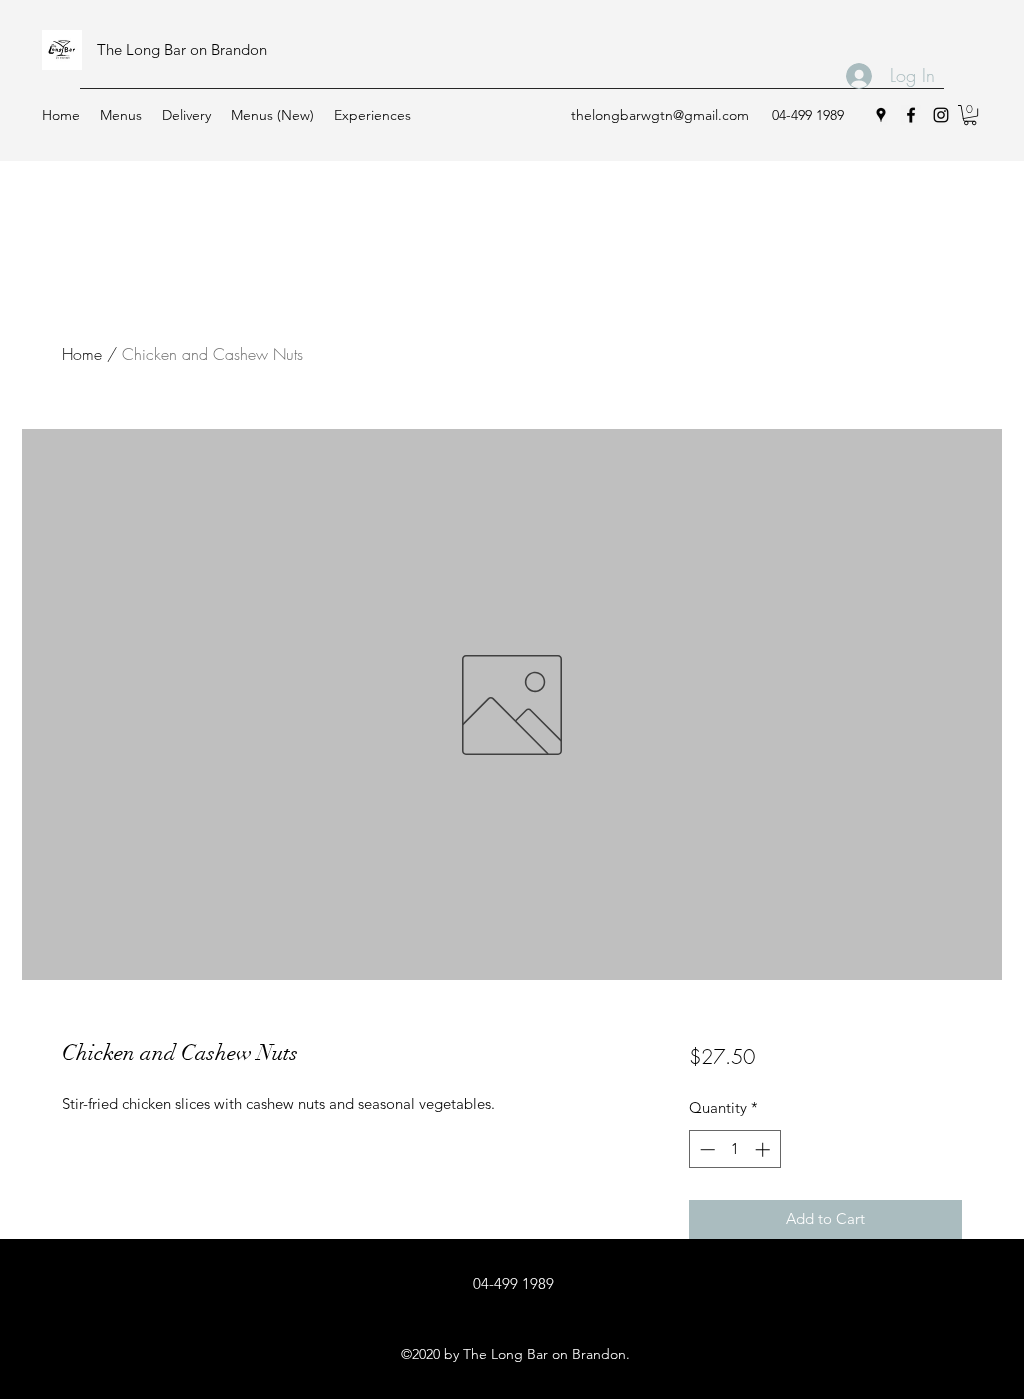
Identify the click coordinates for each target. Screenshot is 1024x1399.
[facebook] (911, 115)
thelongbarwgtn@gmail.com (660, 115)
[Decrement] (705, 1149)
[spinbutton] (734, 1149)
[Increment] (764, 1149)
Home (82, 354)
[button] (970, 115)
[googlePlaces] (881, 115)
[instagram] (941, 115)
